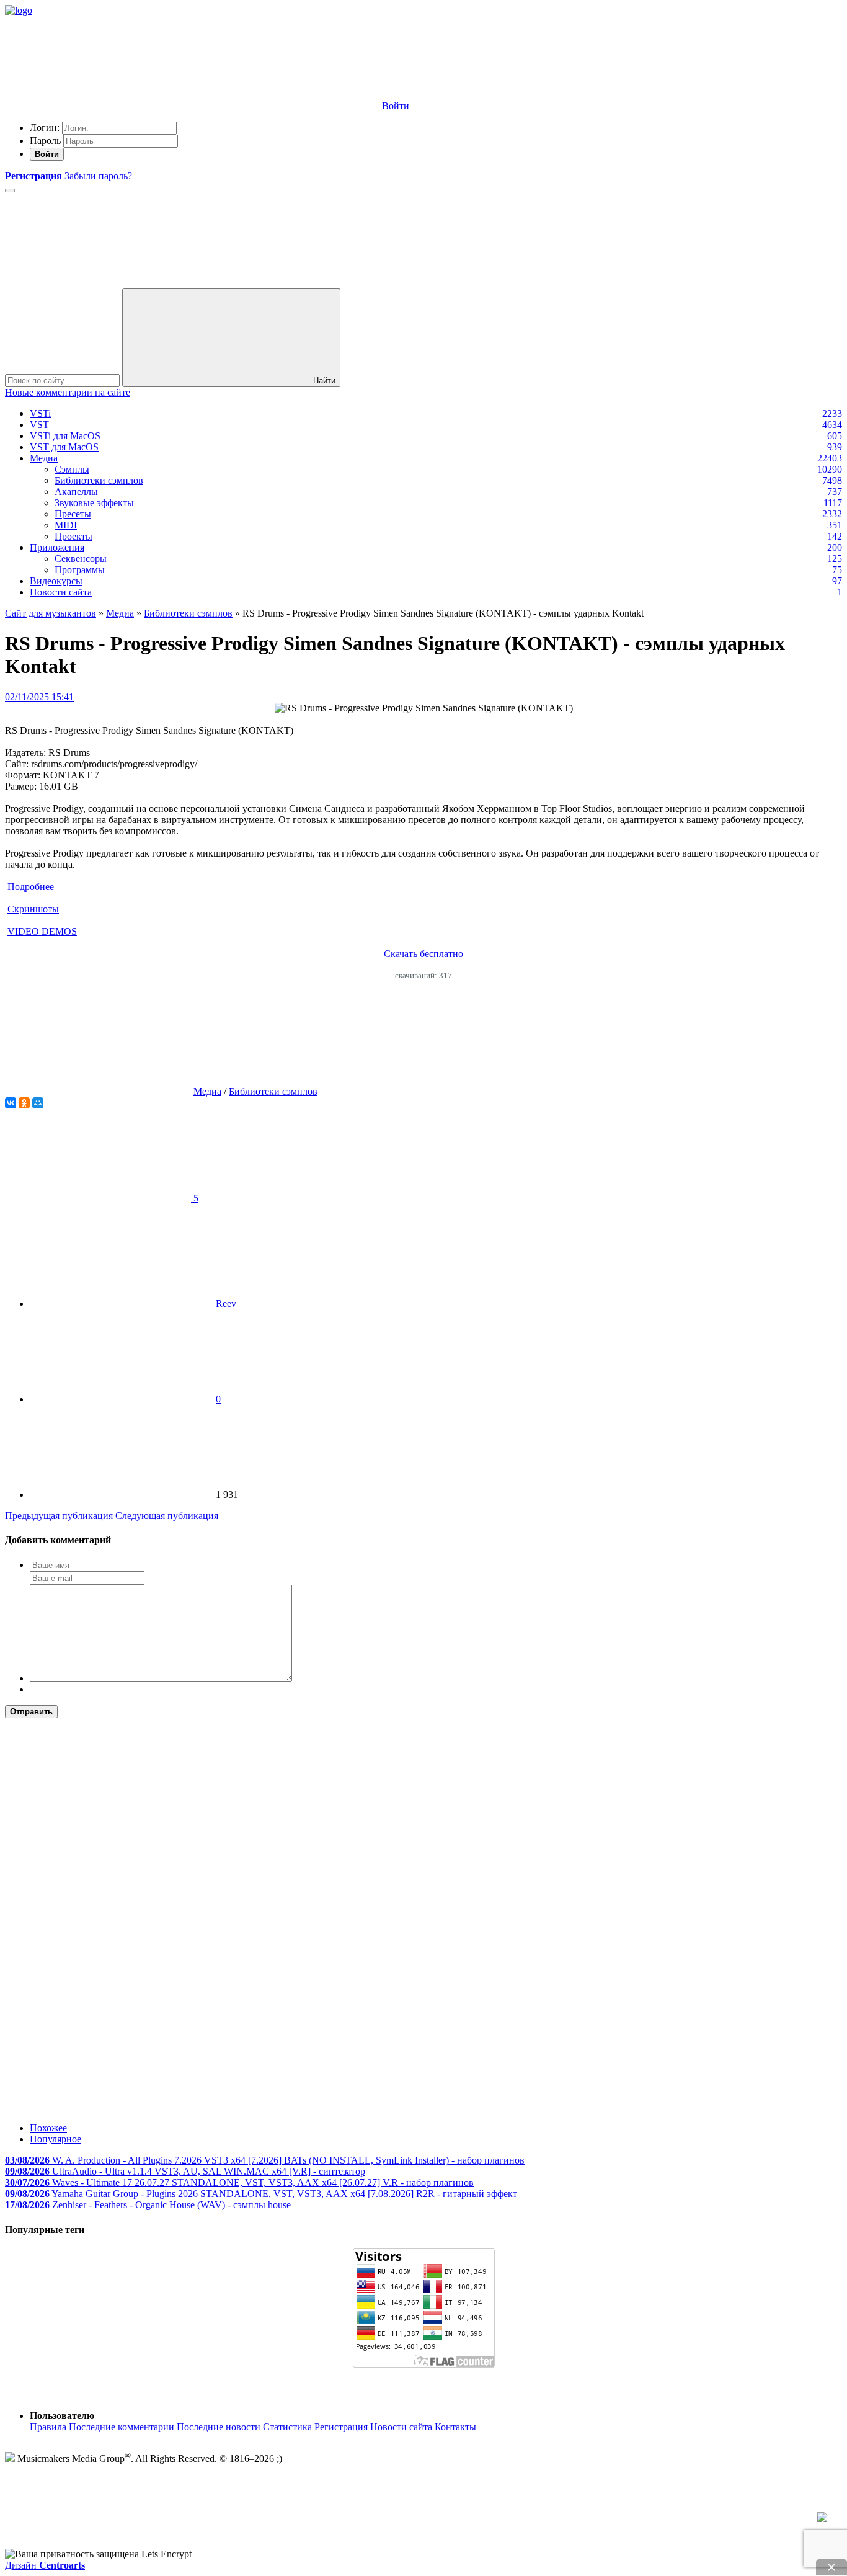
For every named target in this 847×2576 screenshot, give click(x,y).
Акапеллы (76, 492)
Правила (48, 2427)
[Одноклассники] (24, 1103)
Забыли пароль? (98, 176)
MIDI (66, 525)
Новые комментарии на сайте (68, 392)
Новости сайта (61, 592)
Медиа (44, 458)
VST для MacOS (64, 447)
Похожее (48, 2128)
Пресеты (73, 514)
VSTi (40, 413)
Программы (80, 570)
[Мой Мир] (38, 1103)
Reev (226, 1304)
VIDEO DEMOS (42, 931)
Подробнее (31, 887)
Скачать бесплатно (423, 954)
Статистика (287, 2427)
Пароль (45, 140)
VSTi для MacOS (65, 436)
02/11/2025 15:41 (39, 697)
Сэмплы (72, 469)
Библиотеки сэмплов (99, 480)
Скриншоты (33, 909)
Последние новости (219, 2427)
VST (39, 425)
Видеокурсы (56, 581)
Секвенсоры (81, 559)
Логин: (45, 127)
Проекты (73, 536)
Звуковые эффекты (94, 503)
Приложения (57, 547)
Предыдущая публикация (59, 1516)
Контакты (455, 2427)
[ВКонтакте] (11, 1103)
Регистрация (341, 2427)
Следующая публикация (167, 1516)
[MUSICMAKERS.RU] (19, 10)
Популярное (55, 2139)
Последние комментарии (122, 2427)
